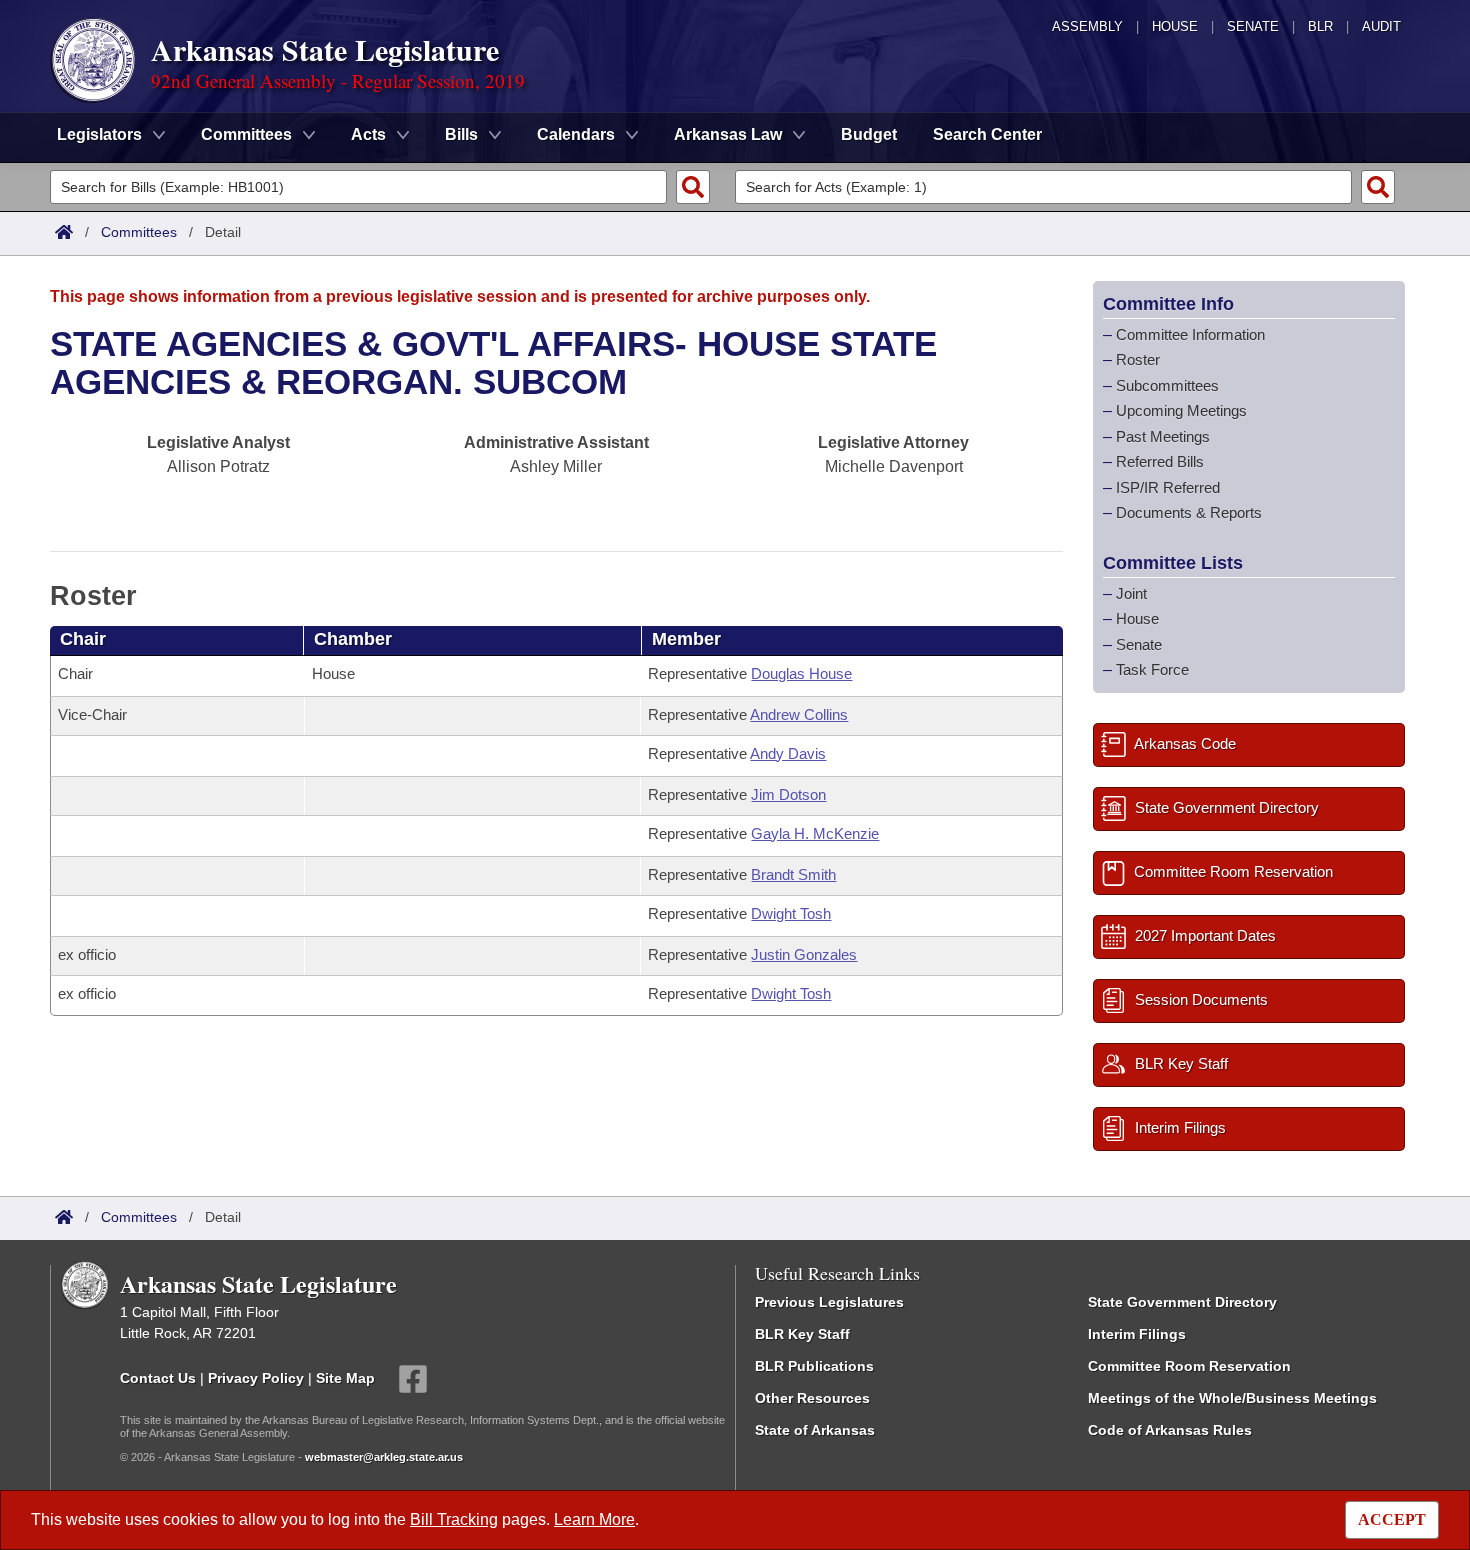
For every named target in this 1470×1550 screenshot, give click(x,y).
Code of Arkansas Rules (1170, 1430)
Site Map (345, 1377)
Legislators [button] (99, 134)
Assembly (1087, 26)
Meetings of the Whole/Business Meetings (1232, 1398)
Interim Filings (1137, 1334)
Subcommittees (1167, 385)
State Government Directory (1182, 1302)
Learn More (594, 1519)
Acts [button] (368, 134)
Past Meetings (1163, 436)
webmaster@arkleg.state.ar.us (384, 1457)
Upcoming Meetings (1181, 410)
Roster (1138, 359)
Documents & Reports (1189, 512)
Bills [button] (461, 134)
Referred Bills (1160, 461)
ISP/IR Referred (1168, 487)
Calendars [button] (576, 134)
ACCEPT (1392, 1519)
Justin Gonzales (804, 954)
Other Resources (812, 1398)
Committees (139, 232)
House (1175, 26)
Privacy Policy (256, 1377)
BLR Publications (814, 1366)
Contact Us (158, 1377)
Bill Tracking (454, 1519)
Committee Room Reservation (1189, 1366)
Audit (1381, 26)
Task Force (1152, 669)
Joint (1131, 593)
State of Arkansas (815, 1430)
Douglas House (801, 673)
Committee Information (1190, 334)
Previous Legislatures (829, 1302)
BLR (1320, 26)
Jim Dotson (788, 794)
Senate (1253, 26)
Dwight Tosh (791, 913)
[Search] (693, 187)
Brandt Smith (793, 874)
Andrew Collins (799, 714)
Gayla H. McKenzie (815, 833)
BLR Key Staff (802, 1334)
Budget (869, 134)
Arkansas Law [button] (728, 134)
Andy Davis (788, 753)
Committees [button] (246, 134)
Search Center (987, 134)
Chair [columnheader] (83, 639)
